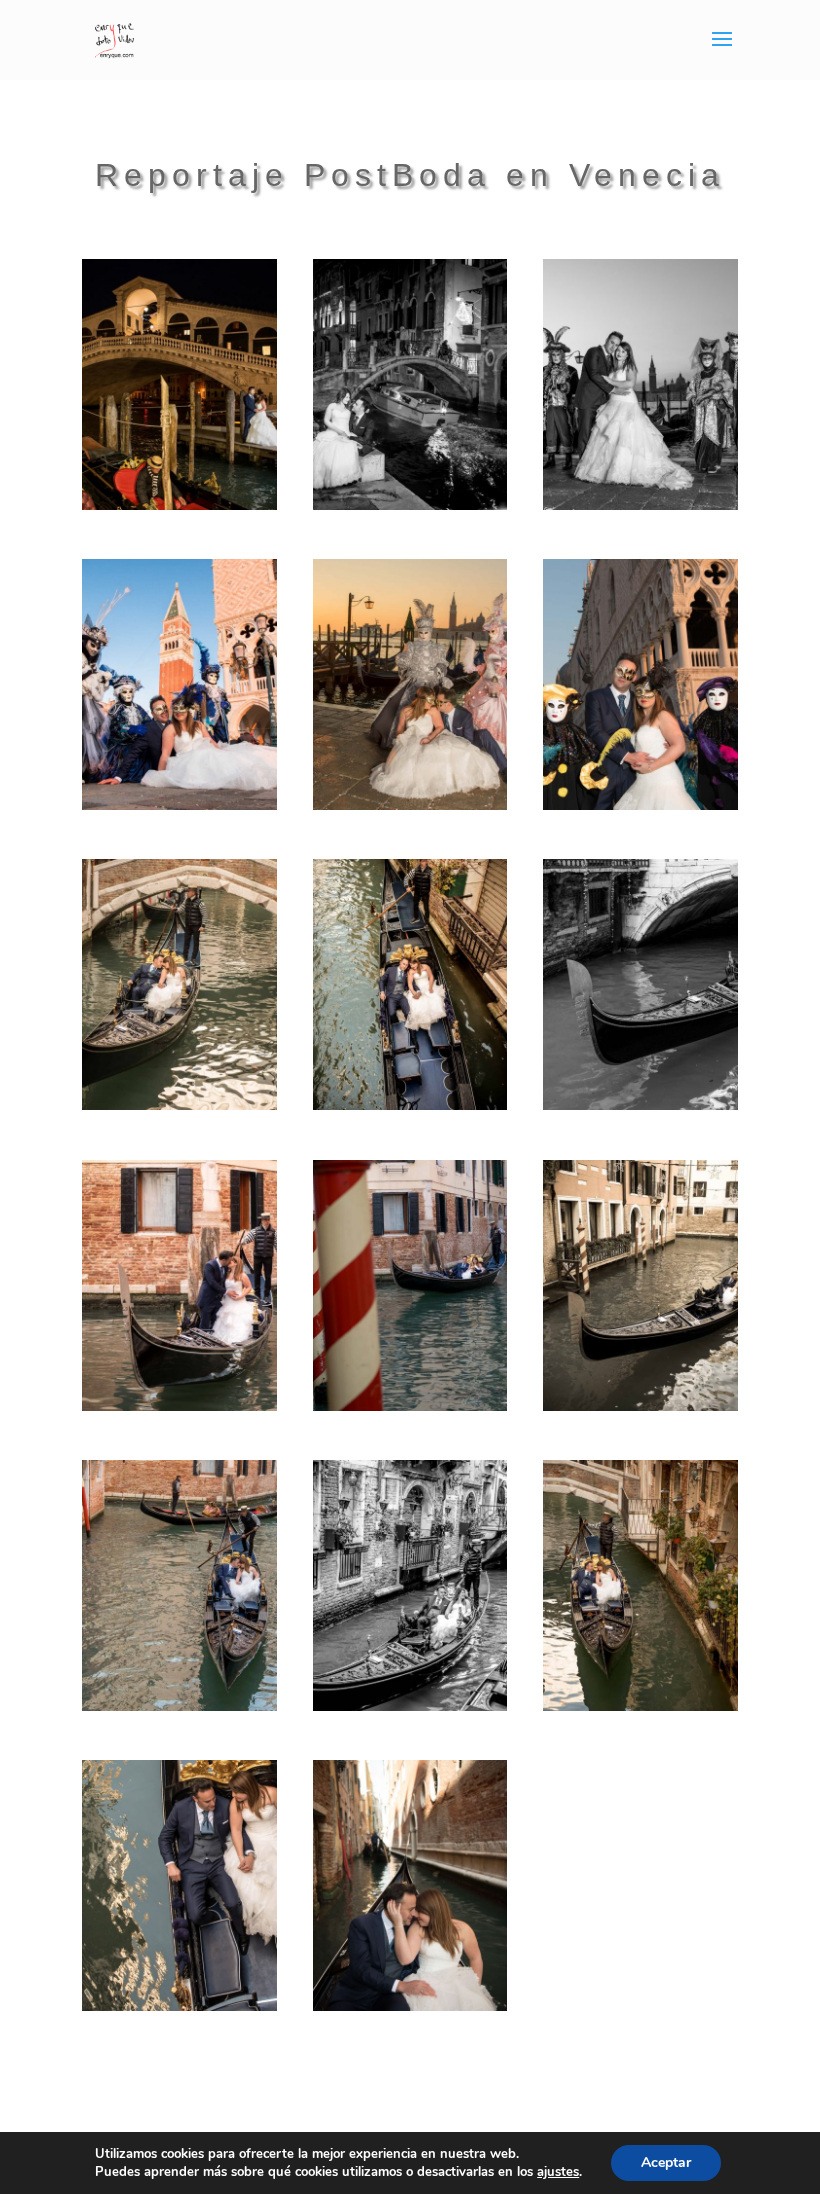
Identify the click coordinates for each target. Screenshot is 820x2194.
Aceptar (666, 2162)
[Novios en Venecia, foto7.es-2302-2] (410, 1705)
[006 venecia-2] (640, 804)
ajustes (558, 2172)
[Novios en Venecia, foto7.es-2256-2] (640, 1104)
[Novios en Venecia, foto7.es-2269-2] (410, 1405)
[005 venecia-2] (410, 804)
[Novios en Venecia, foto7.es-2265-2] (179, 1405)
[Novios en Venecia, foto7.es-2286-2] (640, 1405)
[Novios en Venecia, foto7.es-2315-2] (640, 1705)
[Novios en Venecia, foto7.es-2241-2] (410, 1104)
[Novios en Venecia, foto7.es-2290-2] (179, 1705)
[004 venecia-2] (179, 804)
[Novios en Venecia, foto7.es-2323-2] (179, 2005)
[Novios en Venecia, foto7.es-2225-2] (179, 1104)
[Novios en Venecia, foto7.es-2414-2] (410, 2005)
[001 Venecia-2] (179, 504)
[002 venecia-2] (410, 504)
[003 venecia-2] (640, 504)
